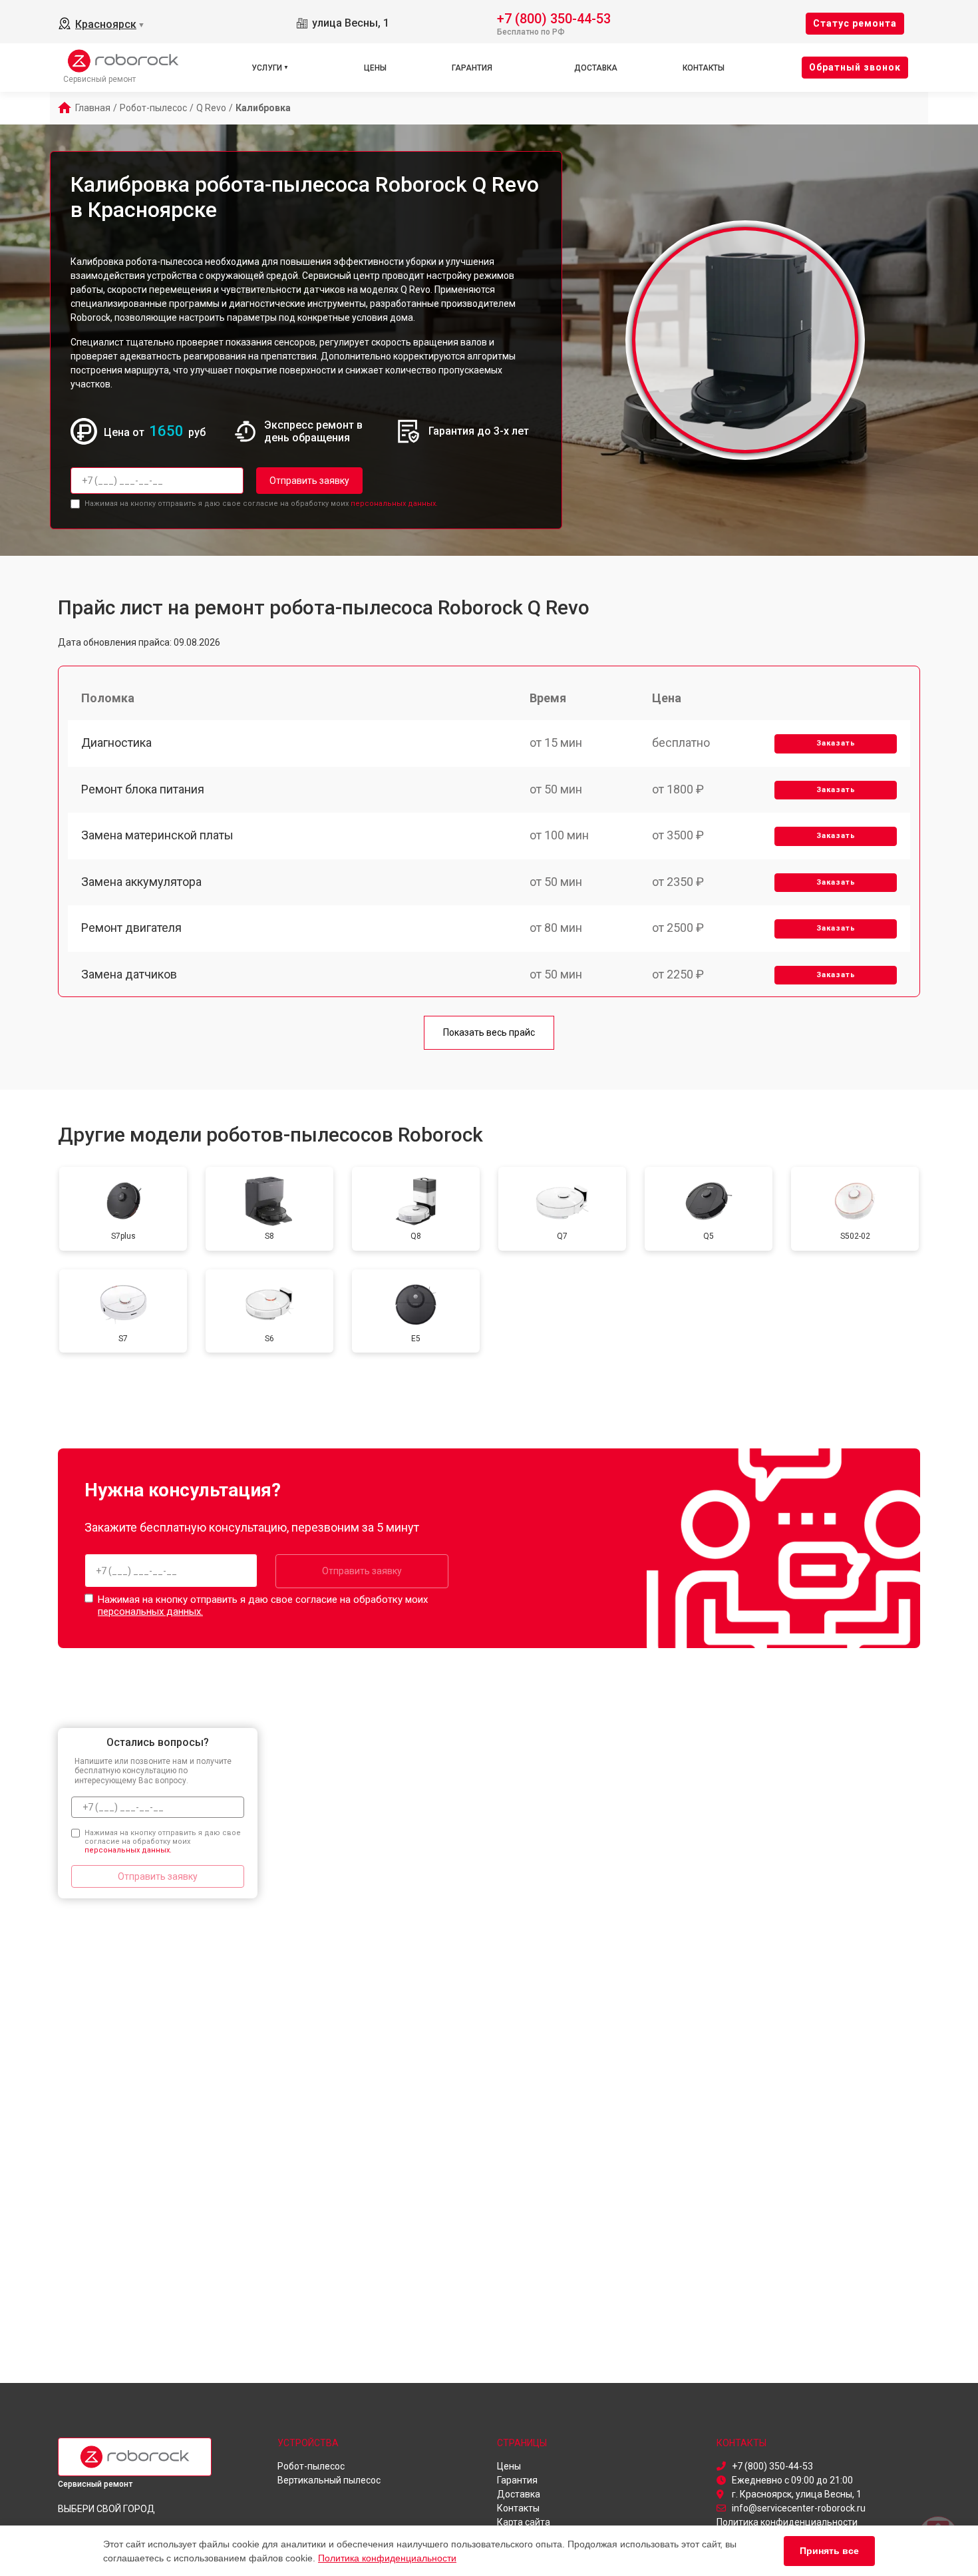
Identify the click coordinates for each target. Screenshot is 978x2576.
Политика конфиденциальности (387, 2558)
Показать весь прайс (489, 1032)
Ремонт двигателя (131, 928)
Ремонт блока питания (143, 789)
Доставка (596, 68)
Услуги (267, 68)
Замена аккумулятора (141, 882)
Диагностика (116, 743)
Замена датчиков (129, 974)
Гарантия (472, 68)
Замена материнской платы (157, 835)
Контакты (704, 68)
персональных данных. (394, 504)
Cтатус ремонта (855, 23)
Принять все (829, 2551)
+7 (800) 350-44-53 (554, 18)
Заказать (836, 743)
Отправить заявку (309, 481)
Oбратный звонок (855, 67)
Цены (375, 68)
